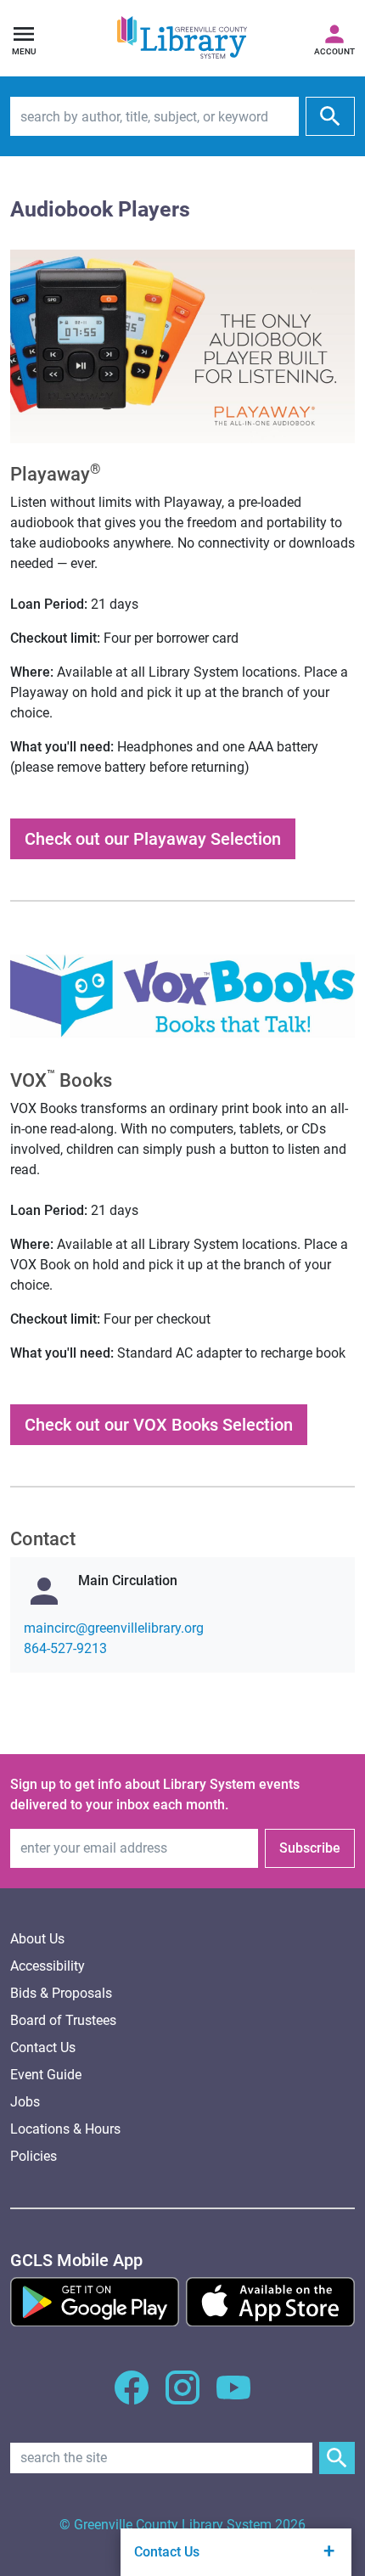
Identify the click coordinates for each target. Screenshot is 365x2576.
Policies (34, 2156)
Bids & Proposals (61, 1993)
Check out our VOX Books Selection (159, 1425)
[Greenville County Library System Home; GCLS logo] (182, 38)
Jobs (25, 2102)
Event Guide (46, 2075)
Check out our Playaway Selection (153, 839)
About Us (37, 1939)
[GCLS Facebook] (132, 2397)
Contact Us (43, 2047)
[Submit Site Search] (337, 2458)
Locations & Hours (65, 2129)
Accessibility (48, 1966)
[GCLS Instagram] (182, 2397)
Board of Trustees (63, 2020)
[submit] (330, 116)
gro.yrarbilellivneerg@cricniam (114, 1628)
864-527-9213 (65, 1648)
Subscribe (310, 1848)
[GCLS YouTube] (233, 2397)
